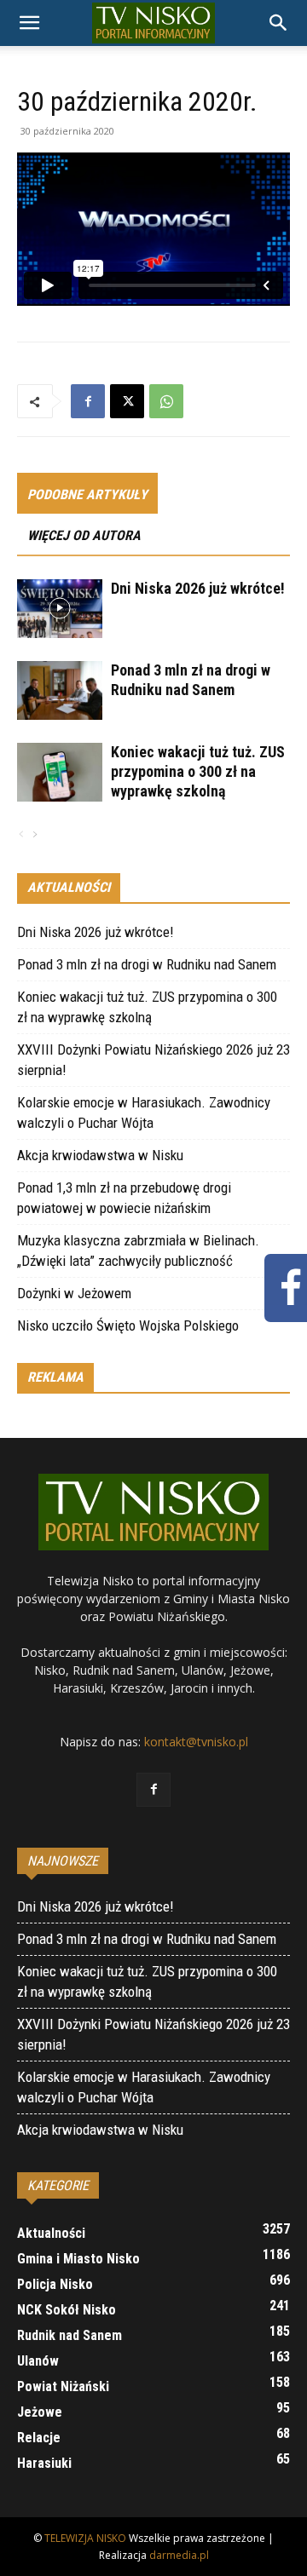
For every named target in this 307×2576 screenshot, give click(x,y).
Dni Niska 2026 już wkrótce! (198, 588)
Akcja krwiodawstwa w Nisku (100, 1155)
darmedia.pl (179, 2555)
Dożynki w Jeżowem (74, 1293)
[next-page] (34, 835)
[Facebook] (88, 401)
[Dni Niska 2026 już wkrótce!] (60, 609)
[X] (127, 401)
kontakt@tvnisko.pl (196, 1742)
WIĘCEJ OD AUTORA (84, 535)
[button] (279, 23)
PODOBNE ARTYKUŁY (87, 494)
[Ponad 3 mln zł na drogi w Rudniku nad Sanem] (60, 690)
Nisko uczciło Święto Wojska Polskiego (128, 1325)
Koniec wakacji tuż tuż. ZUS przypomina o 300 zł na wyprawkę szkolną (198, 771)
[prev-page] (21, 835)
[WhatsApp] (166, 401)
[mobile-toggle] (29, 23)
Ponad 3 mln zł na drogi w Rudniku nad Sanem (147, 964)
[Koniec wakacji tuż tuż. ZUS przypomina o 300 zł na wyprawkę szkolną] (60, 772)
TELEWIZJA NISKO (85, 2538)
